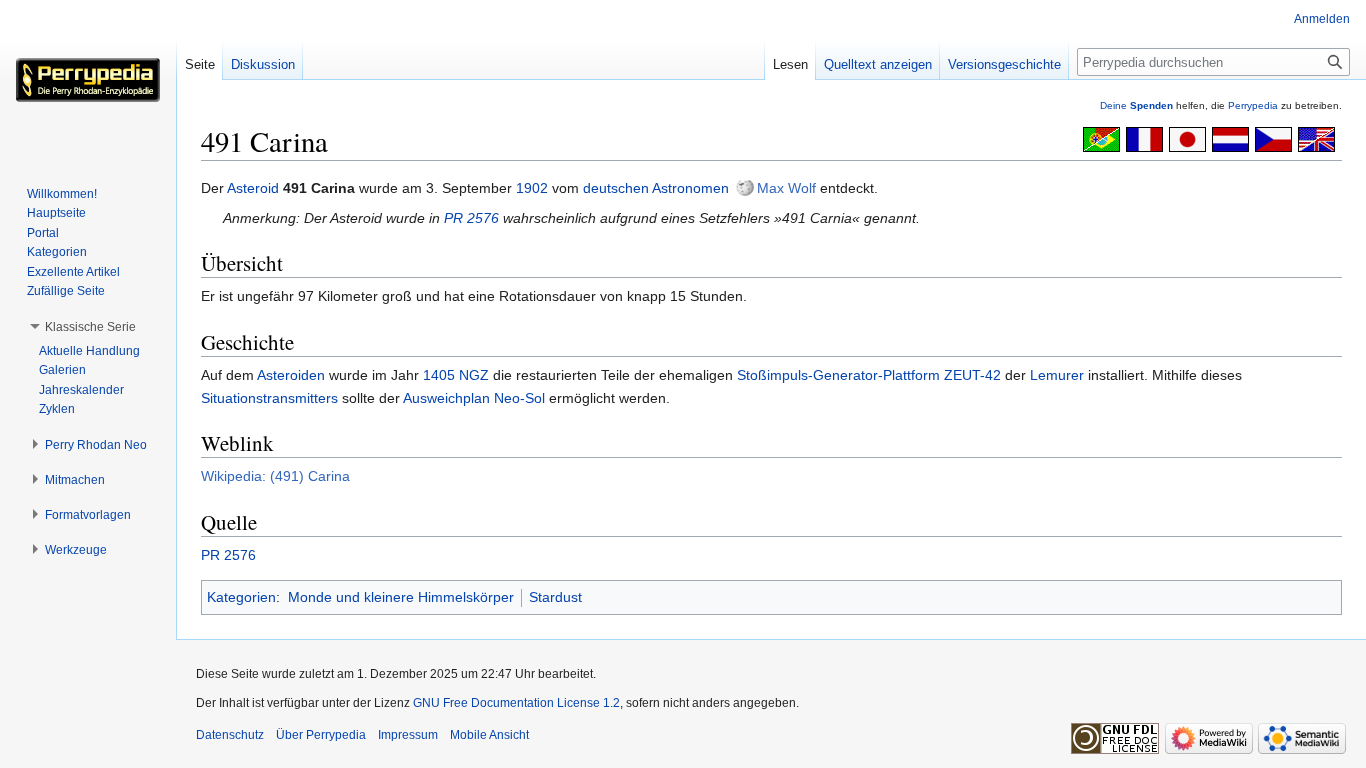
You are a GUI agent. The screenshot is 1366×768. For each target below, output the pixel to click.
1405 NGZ (456, 375)
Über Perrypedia (321, 735)
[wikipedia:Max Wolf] (745, 188)
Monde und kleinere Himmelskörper (401, 597)
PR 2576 (471, 218)
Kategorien (241, 597)
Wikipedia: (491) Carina (275, 476)
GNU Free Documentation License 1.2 (516, 703)
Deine (1136, 105)
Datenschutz (230, 735)
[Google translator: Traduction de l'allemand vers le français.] (1144, 138)
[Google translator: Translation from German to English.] (1316, 138)
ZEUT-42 (972, 375)
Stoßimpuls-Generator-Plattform (838, 375)
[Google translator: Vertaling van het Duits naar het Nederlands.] (1230, 138)
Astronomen (690, 188)
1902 (532, 188)
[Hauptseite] (88, 80)
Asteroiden (291, 375)
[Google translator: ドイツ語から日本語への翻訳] (1187, 138)
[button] (90, 327)
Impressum (408, 735)
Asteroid (253, 188)
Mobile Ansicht (489, 735)
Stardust (555, 597)
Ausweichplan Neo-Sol (474, 398)
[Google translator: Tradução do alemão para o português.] (1101, 138)
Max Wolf (786, 188)
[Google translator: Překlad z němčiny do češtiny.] (1273, 138)
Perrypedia (1253, 105)
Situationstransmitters (269, 398)
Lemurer (1057, 375)
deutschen (616, 188)
